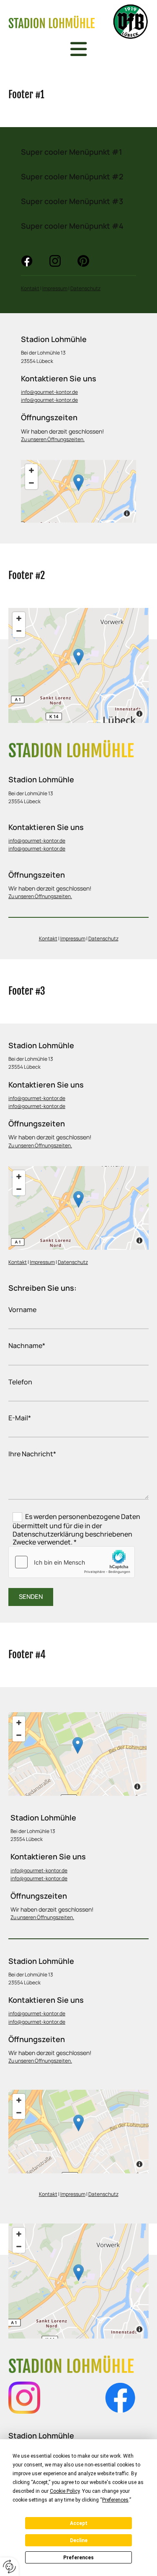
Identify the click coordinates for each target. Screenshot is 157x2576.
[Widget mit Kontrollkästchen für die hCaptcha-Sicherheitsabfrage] (72, 1562)
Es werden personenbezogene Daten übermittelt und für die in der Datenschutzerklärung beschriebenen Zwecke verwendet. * (76, 1529)
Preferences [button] (115, 2500)
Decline (79, 2540)
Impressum (55, 288)
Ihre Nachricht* (32, 1454)
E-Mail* (20, 1418)
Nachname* (27, 1346)
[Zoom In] (31, 470)
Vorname (22, 1310)
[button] (78, 483)
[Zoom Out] (31, 483)
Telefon (20, 1382)
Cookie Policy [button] (65, 2491)
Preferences (78, 2558)
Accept (79, 2523)
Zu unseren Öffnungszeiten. (53, 439)
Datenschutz (85, 288)
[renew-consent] (9, 2567)
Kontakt (30, 288)
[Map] (78, 2132)
